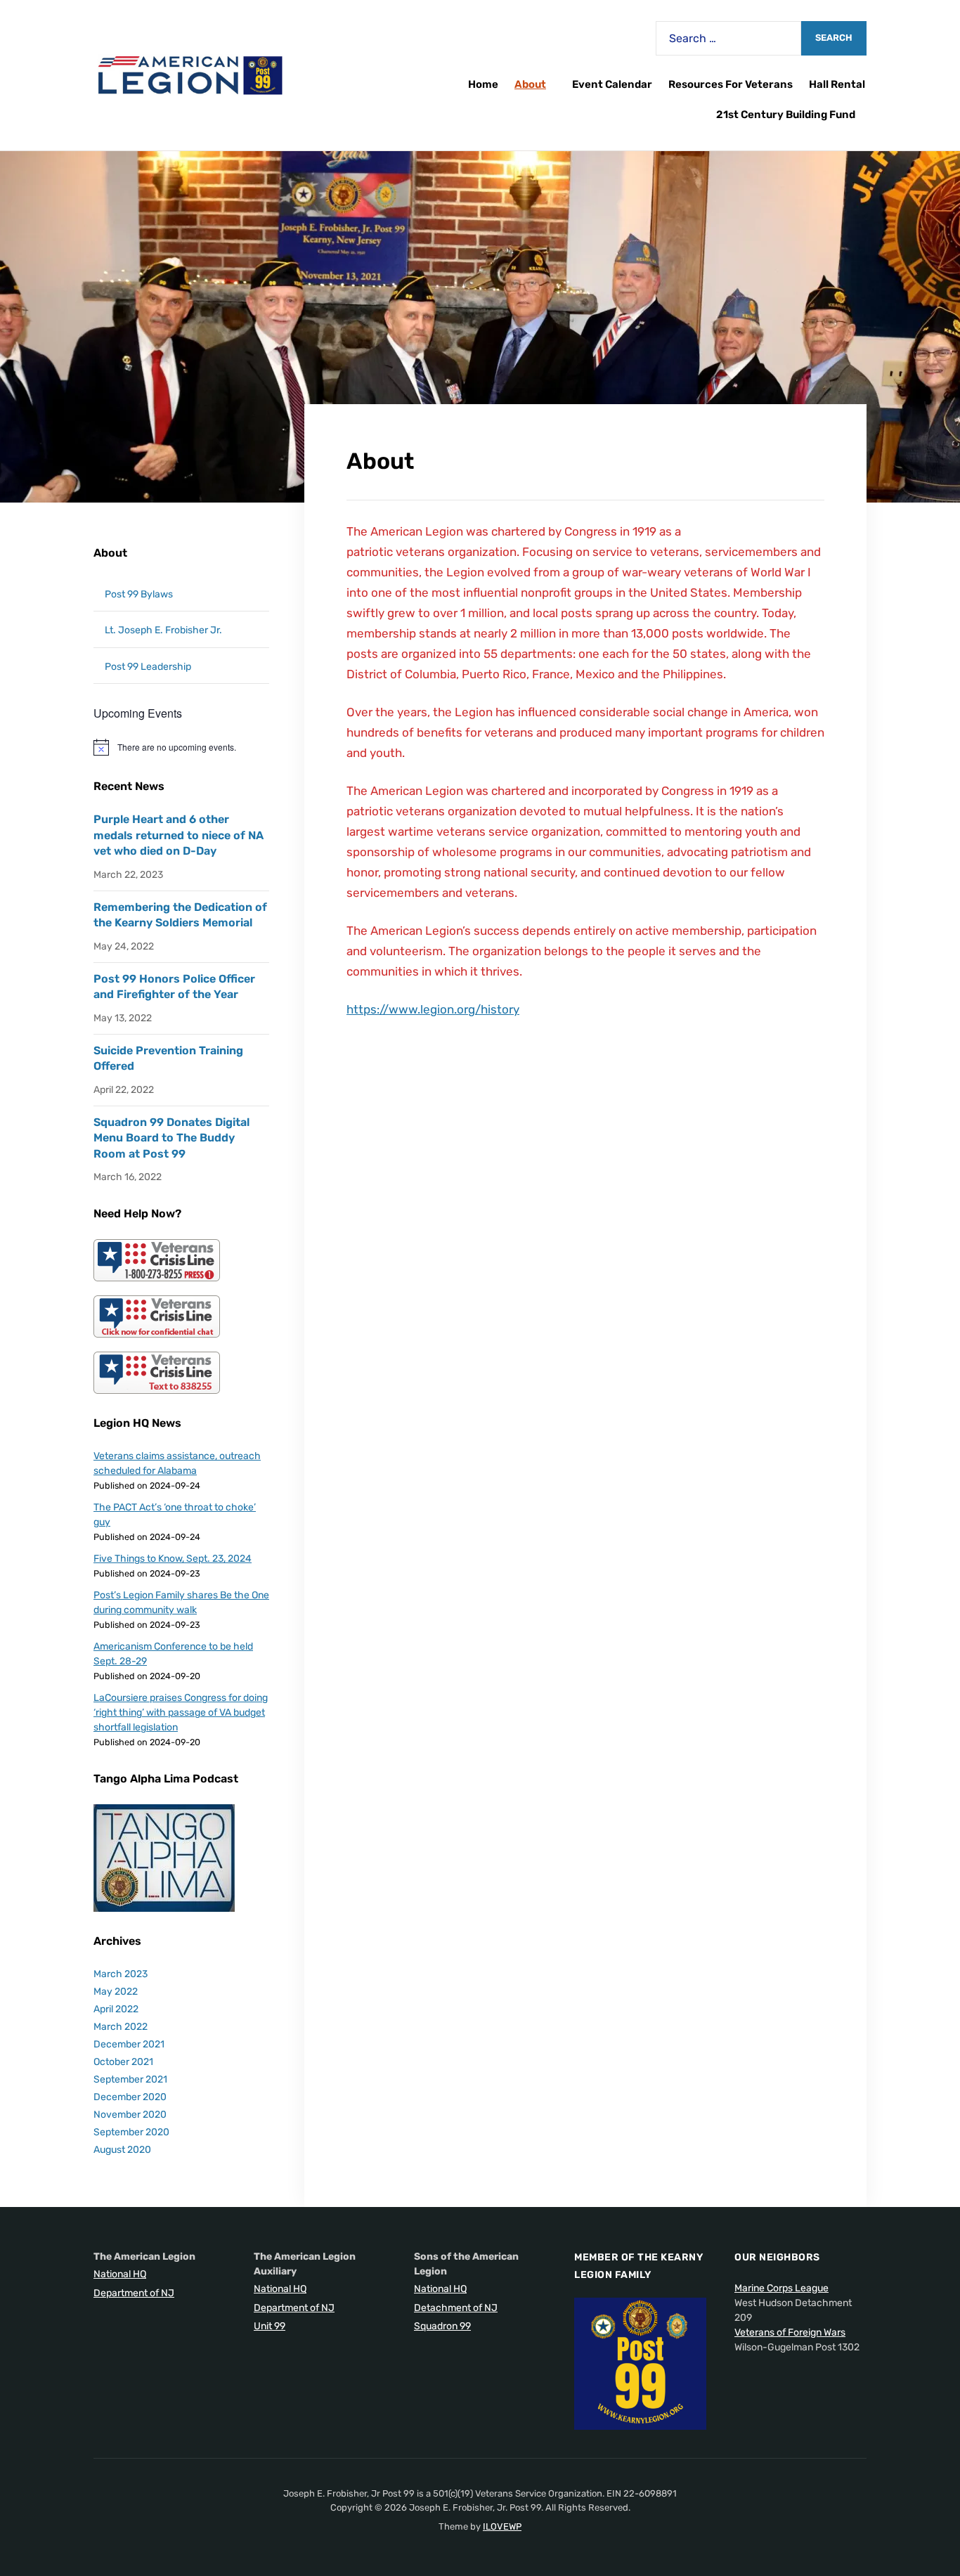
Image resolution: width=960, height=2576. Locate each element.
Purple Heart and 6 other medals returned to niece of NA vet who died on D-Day (179, 835)
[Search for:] (728, 38)
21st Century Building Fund (786, 115)
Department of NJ (134, 2293)
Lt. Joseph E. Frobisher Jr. (163, 630)
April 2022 (116, 2009)
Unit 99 (270, 2326)
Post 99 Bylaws (139, 594)
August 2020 (122, 2150)
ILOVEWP (502, 2526)
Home (483, 84)
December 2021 (129, 2044)
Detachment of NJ (456, 2308)
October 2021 (123, 2062)
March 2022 (121, 2027)
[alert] (181, 747)
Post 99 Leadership (148, 667)
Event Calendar (612, 84)
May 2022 (116, 1992)
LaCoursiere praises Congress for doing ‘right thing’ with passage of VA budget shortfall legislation (181, 1713)
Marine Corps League (781, 2288)
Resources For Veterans (731, 84)
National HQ (120, 2274)
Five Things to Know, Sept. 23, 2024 (173, 1559)
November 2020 (130, 2115)
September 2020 (131, 2132)
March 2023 (121, 1974)
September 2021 (130, 2079)
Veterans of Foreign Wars (790, 2332)
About (530, 84)
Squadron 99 (442, 2326)
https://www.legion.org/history (433, 1009)
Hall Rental (837, 84)
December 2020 (130, 2097)
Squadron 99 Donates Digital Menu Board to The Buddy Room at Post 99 (171, 1138)
